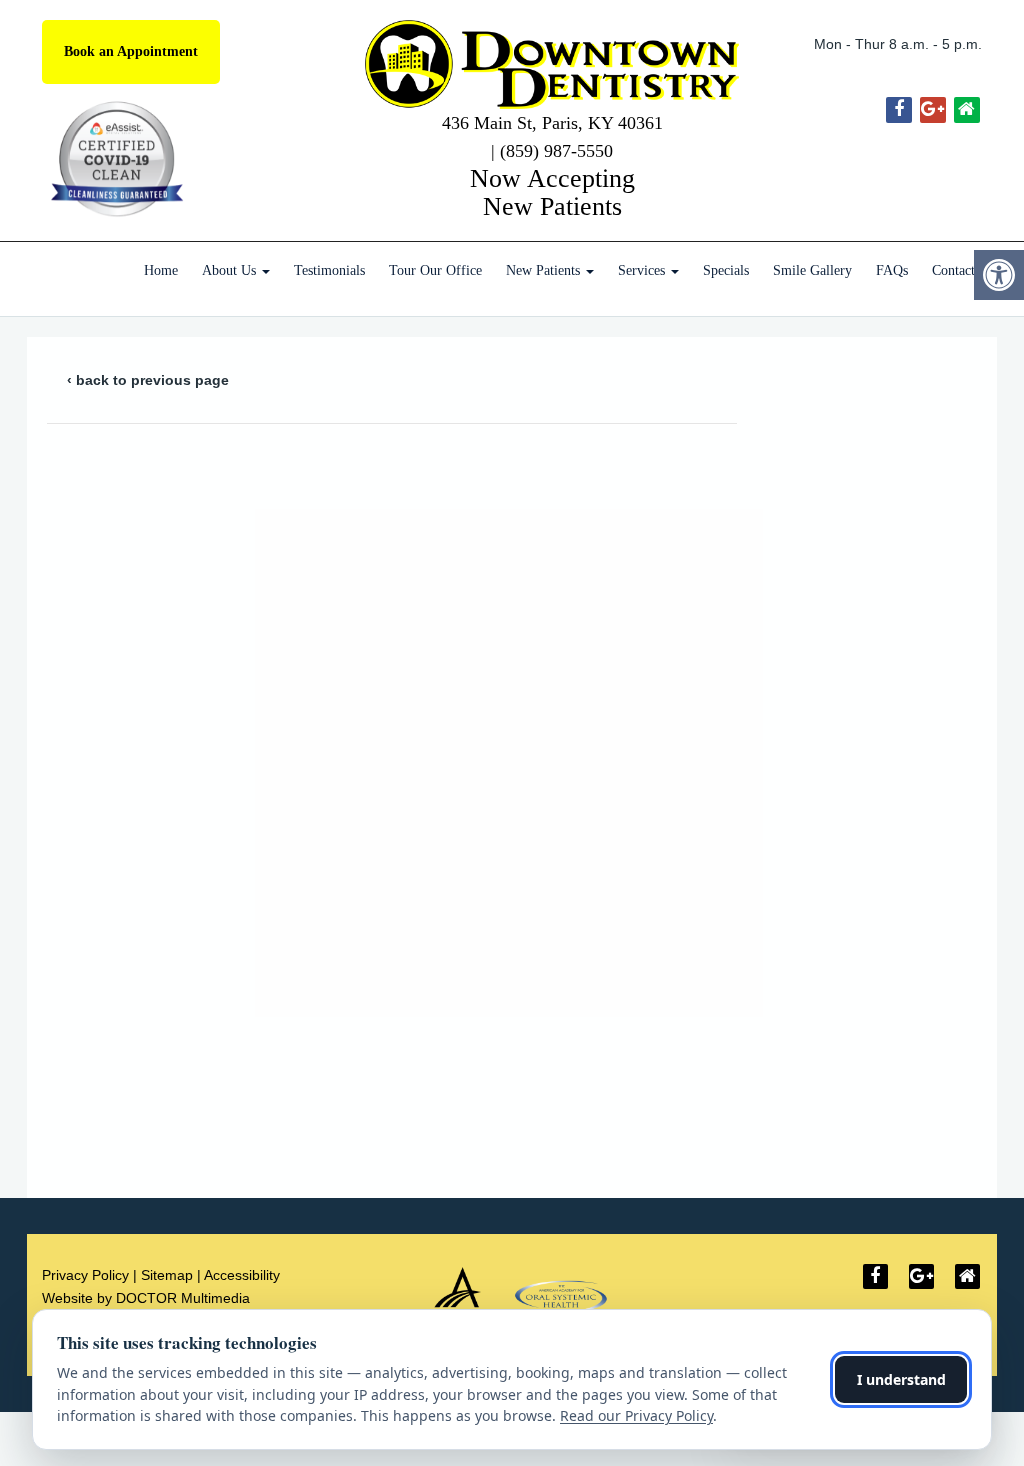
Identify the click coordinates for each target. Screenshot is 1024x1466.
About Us (231, 270)
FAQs (892, 270)
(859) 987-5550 (556, 151)
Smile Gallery (812, 270)
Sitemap (167, 1275)
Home (161, 270)
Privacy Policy (85, 1275)
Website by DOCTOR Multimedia (146, 1298)
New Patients (545, 270)
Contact (953, 270)
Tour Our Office (435, 270)
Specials (726, 270)
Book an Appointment (131, 51)
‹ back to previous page (148, 380)
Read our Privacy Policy (636, 1415)
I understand (901, 1379)
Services (643, 270)
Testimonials (329, 270)
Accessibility (242, 1275)
